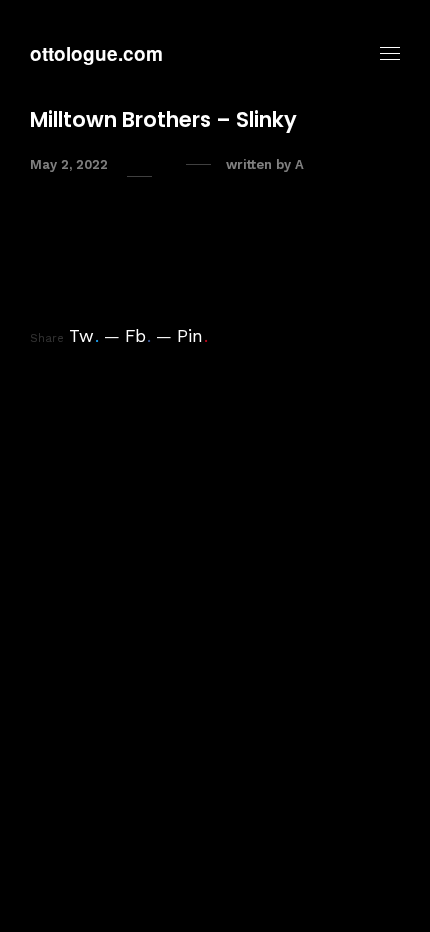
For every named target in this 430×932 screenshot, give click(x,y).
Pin (192, 336)
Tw (84, 336)
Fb (138, 336)
